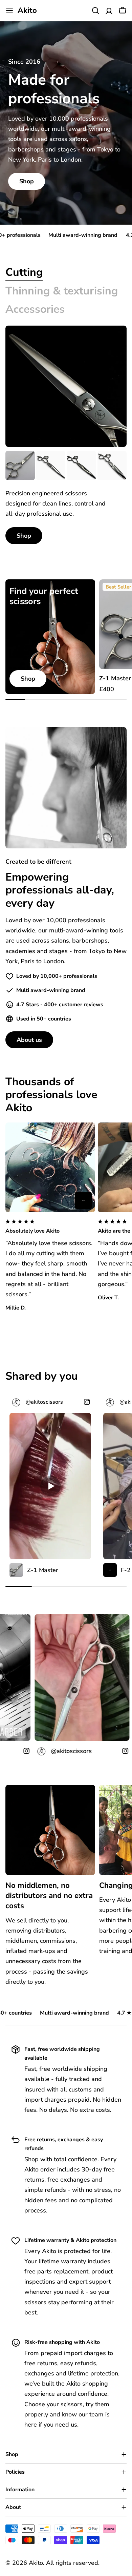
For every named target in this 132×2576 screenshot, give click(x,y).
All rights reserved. (73, 2563)
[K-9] (112, 466)
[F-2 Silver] (83, 1200)
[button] (50, 1227)
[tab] (24, 272)
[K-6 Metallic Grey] (81, 466)
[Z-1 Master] (20, 466)
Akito (27, 11)
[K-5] (51, 466)
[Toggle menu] (9, 11)
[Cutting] (66, 386)
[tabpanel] (66, 498)
